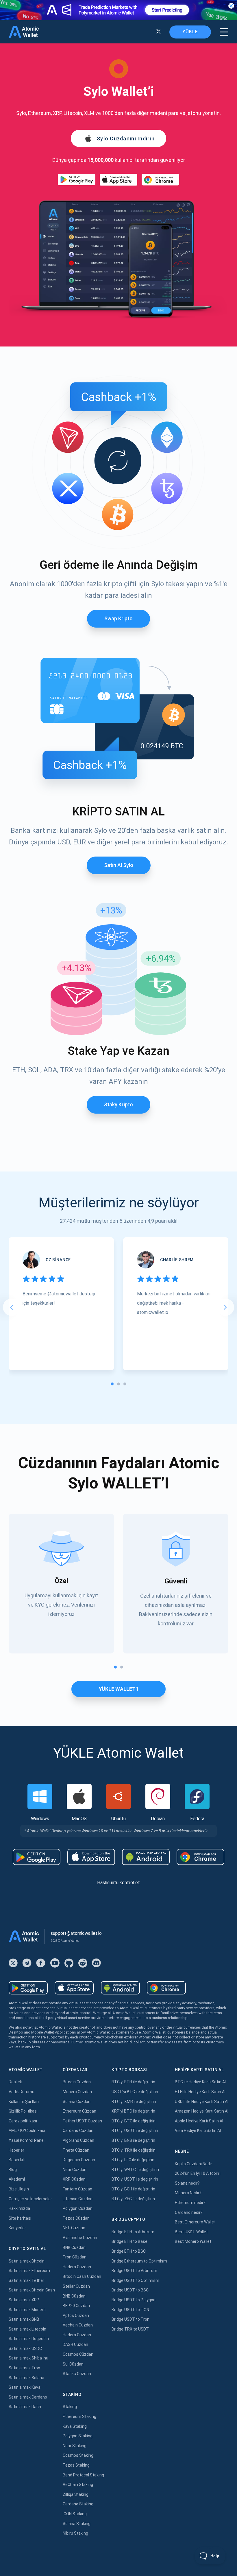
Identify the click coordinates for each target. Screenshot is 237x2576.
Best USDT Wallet (191, 2232)
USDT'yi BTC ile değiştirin (135, 2092)
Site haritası (20, 2218)
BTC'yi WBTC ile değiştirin (135, 2170)
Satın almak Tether (26, 2280)
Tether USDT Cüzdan (82, 2121)
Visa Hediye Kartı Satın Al (198, 2131)
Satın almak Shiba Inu (28, 2358)
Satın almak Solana (26, 2378)
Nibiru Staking (75, 2533)
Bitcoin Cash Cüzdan (82, 2276)
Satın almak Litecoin (27, 2329)
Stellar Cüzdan (76, 2286)
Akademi (17, 2179)
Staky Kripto (118, 1104)
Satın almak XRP (24, 2300)
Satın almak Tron (24, 2368)
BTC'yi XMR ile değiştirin (134, 2102)
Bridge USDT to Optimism (135, 2280)
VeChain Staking (78, 2485)
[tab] (112, 1384)
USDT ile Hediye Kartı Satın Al (202, 2102)
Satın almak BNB (24, 2319)
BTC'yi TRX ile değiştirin (134, 2150)
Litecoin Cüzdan (78, 2199)
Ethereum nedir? (190, 2203)
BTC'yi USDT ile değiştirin (135, 2131)
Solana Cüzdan (77, 2102)
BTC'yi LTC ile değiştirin (133, 2160)
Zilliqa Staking (76, 2494)
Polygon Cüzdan (78, 2208)
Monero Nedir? (188, 2193)
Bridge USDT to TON (130, 2310)
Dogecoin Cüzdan (79, 2160)
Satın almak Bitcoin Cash (32, 2290)
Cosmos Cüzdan (78, 2354)
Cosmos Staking (78, 2455)
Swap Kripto (118, 618)
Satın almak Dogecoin (29, 2339)
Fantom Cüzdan (77, 2189)
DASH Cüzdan (75, 2344)
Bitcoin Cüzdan (77, 2082)
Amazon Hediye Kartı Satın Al (202, 2111)
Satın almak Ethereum (29, 2271)
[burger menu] (224, 32)
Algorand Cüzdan (78, 2140)
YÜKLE (190, 32)
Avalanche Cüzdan (80, 2238)
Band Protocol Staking (83, 2475)
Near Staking (75, 2446)
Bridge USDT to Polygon (134, 2300)
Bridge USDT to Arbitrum (134, 2271)
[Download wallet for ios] (118, 180)
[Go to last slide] (12, 1307)
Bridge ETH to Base (129, 2241)
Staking (70, 2407)
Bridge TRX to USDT (130, 2329)
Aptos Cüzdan (76, 2315)
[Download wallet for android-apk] (146, 1857)
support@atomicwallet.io (76, 1933)
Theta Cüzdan (76, 2150)
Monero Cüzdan (77, 2092)
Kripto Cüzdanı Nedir (194, 2164)
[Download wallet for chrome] (160, 180)
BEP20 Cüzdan (76, 2306)
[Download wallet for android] (77, 180)
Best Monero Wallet (193, 2241)
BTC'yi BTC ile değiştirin (134, 2121)
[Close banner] (231, 6)
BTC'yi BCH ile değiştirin (133, 2189)
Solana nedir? (187, 2183)
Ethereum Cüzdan (79, 2111)
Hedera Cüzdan (77, 2267)
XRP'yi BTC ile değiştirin (133, 2111)
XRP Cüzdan (74, 2179)
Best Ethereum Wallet (195, 2222)
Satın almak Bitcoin (27, 2261)
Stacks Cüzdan (77, 2374)
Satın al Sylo (119, 865)
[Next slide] (225, 1307)
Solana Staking (77, 2524)
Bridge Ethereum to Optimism (139, 2261)
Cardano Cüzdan (78, 2131)
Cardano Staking (78, 2504)
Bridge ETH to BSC (129, 2251)
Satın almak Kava (25, 2387)
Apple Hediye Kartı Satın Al (199, 2121)
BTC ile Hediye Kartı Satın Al (200, 2082)
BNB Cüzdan (74, 2247)
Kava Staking (75, 2426)
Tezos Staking (76, 2465)
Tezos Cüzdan (76, 2218)
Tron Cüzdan (75, 2257)
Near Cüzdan (75, 2170)
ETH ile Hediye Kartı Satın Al (200, 2092)
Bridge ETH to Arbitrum (133, 2232)
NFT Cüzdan (74, 2228)
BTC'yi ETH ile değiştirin (133, 2082)
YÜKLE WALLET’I (118, 1689)
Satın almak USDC (25, 2348)
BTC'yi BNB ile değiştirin (133, 2140)
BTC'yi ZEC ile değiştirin (133, 2199)
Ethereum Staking (79, 2417)
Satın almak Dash (25, 2407)
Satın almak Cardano (28, 2397)
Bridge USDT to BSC (130, 2290)
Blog (13, 2170)
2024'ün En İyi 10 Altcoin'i (198, 2173)
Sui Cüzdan (73, 2364)
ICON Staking (75, 2514)
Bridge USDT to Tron (130, 2319)
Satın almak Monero (27, 2310)
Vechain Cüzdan (78, 2325)
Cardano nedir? (189, 2212)
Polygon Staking (78, 2436)
